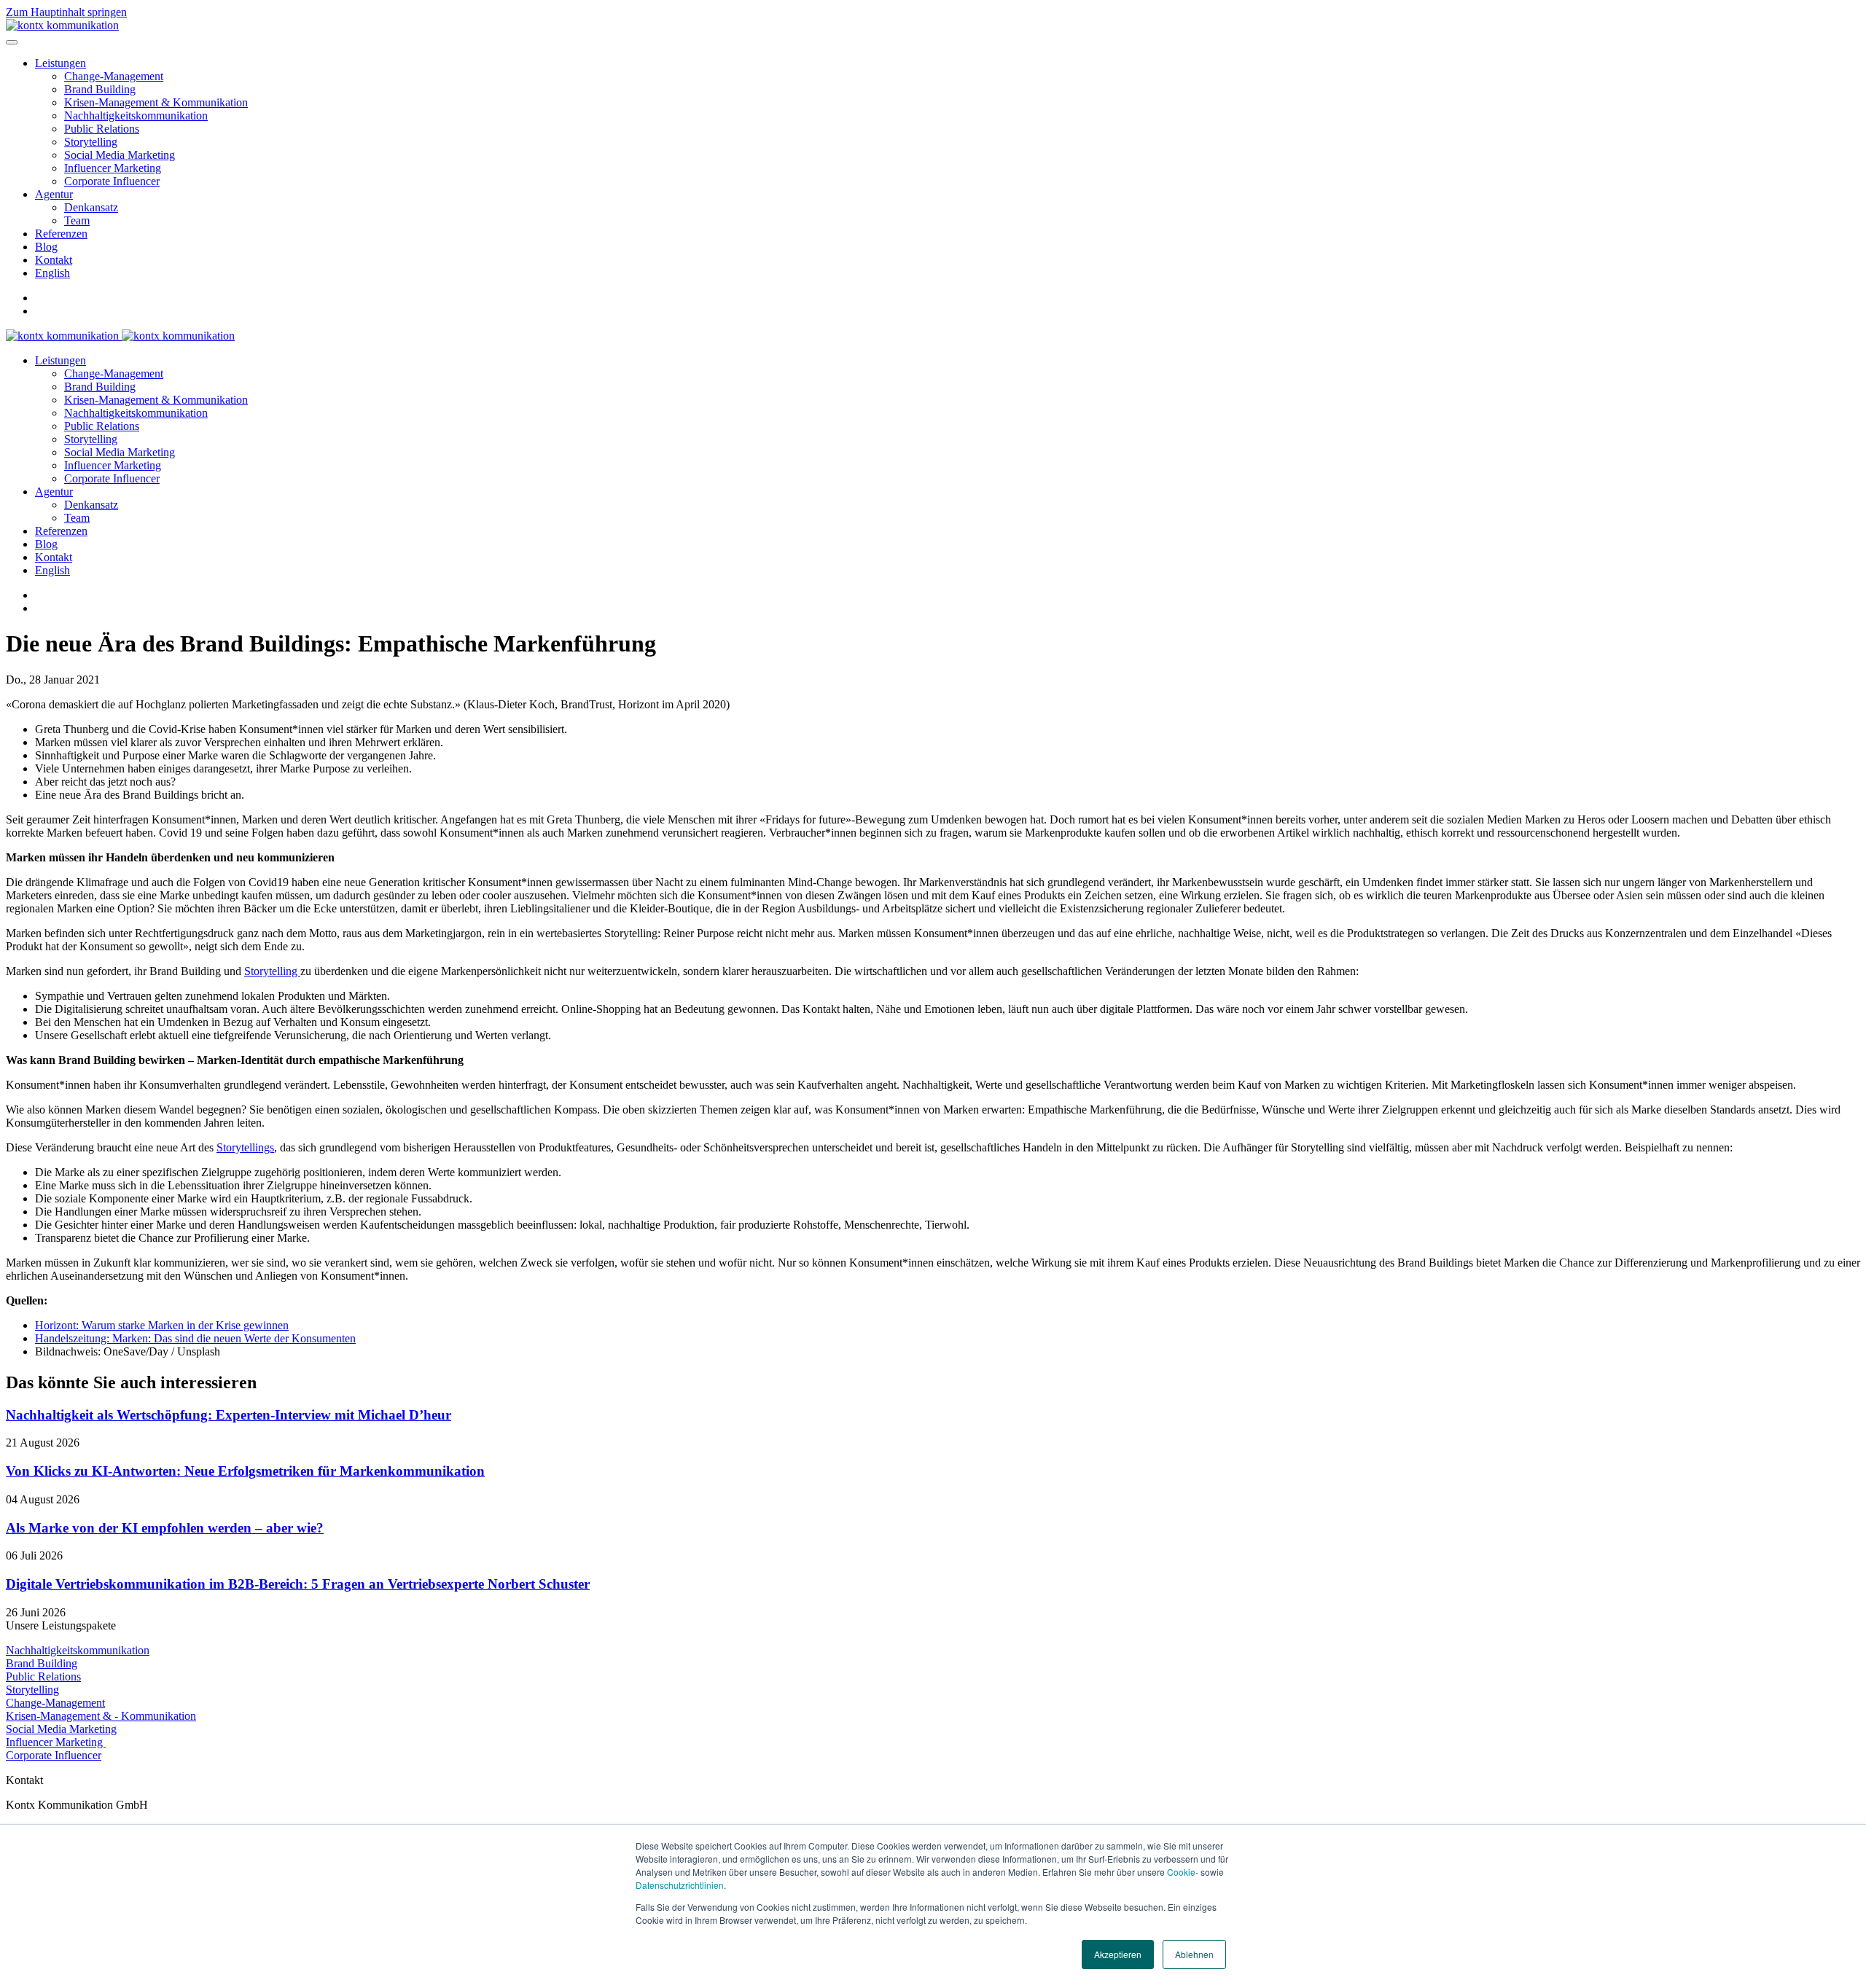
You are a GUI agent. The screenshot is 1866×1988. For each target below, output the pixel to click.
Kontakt (54, 260)
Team (77, 220)
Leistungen (60, 63)
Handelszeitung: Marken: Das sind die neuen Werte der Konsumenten (195, 1338)
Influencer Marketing (113, 168)
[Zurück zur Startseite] (62, 25)
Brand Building (100, 89)
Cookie (1181, 1872)
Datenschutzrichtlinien (680, 1885)
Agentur (54, 194)
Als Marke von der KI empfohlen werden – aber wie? (165, 1528)
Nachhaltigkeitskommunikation (136, 116)
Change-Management (114, 76)
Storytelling (91, 142)
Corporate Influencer (112, 181)
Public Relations (102, 129)
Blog (46, 247)
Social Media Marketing (120, 155)
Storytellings (245, 1147)
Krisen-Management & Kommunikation (156, 102)
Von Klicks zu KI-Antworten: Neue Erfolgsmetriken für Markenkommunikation (245, 1471)
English (52, 273)
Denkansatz (91, 207)
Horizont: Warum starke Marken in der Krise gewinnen (162, 1325)
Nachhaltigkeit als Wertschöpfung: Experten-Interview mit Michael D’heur (229, 1415)
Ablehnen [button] (1194, 1954)
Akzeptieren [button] (1118, 1954)
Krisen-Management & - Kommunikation (101, 1716)
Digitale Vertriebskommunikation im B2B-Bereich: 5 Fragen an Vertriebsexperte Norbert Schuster (298, 1584)
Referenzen (61, 234)
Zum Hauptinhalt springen (66, 12)
